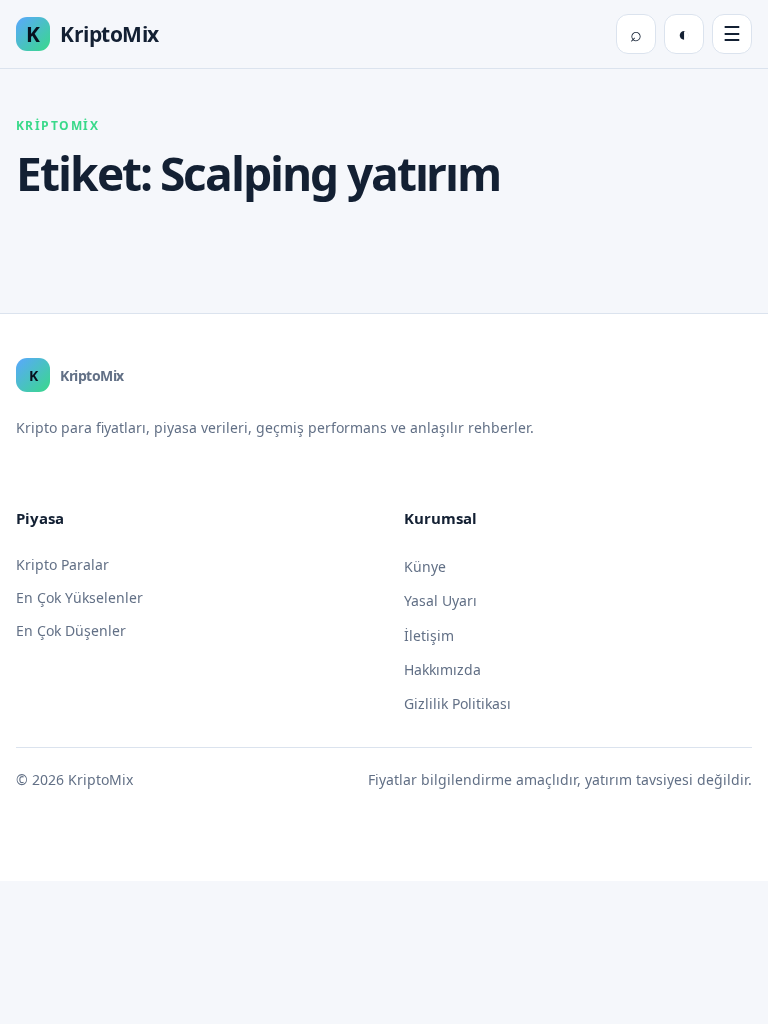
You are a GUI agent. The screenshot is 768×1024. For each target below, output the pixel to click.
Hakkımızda (442, 669)
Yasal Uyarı (440, 600)
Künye (425, 566)
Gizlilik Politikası (457, 703)
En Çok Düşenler (71, 630)
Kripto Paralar (62, 564)
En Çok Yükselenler (79, 597)
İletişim (429, 635)
